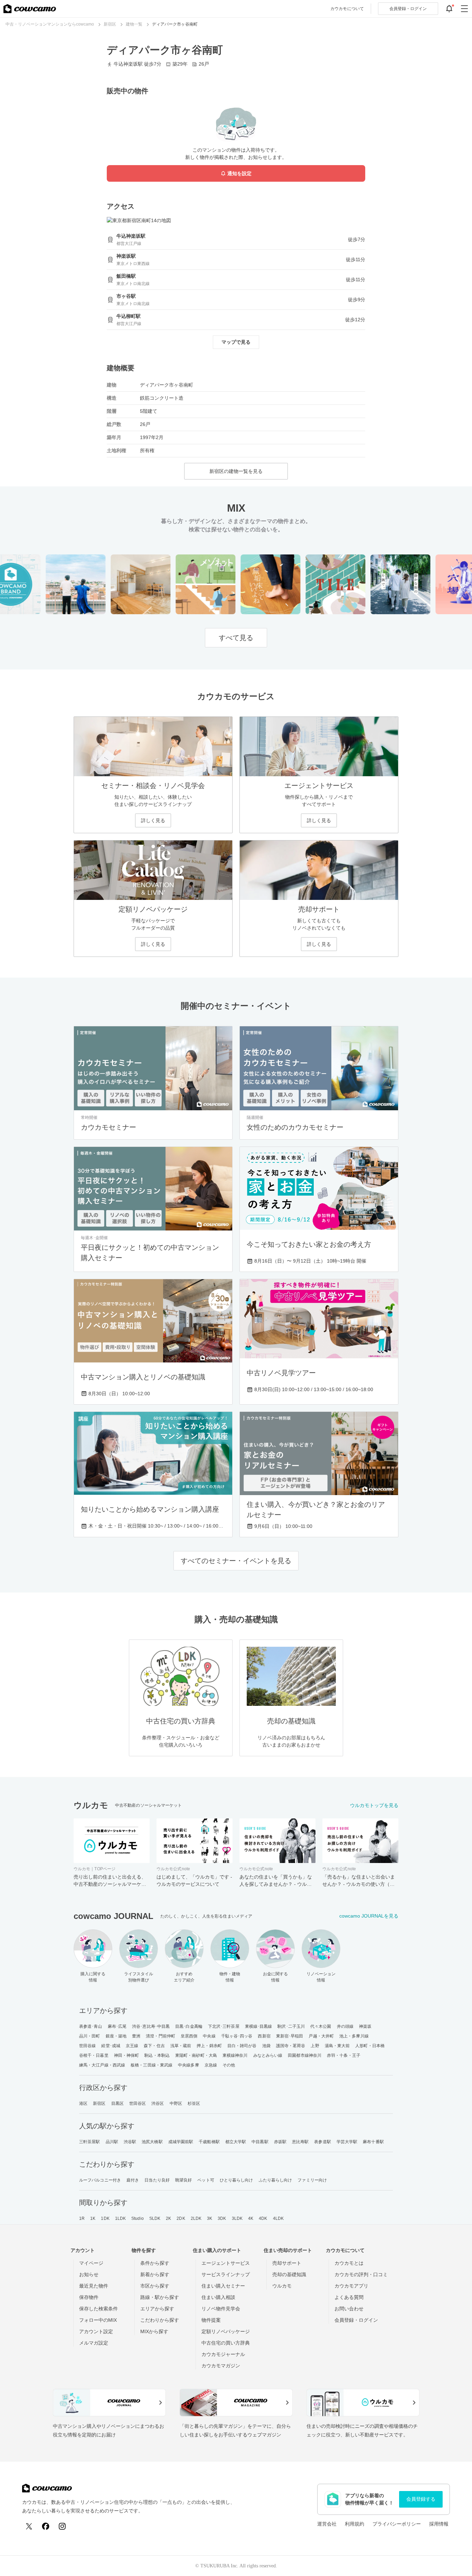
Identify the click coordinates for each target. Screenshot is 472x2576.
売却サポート (287, 2263)
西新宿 (264, 2036)
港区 (83, 2103)
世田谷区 (138, 2103)
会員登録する (421, 2499)
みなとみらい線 (268, 2055)
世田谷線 (87, 2046)
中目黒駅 (260, 2142)
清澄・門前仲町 (161, 2036)
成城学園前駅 (181, 2142)
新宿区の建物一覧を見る (236, 471)
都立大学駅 (236, 2142)
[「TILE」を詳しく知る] (315, 584)
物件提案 (211, 2320)
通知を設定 (239, 173)
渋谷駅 (130, 2142)
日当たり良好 (157, 2180)
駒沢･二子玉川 (291, 2026)
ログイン (408, 9)
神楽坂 (365, 2026)
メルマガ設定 (94, 2343)
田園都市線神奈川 (305, 2055)
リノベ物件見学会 (221, 2309)
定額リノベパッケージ (226, 2331)
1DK (105, 2218)
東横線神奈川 (235, 2055)
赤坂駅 (280, 2142)
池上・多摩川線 (354, 2036)
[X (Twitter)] (29, 2526)
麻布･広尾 (117, 2026)
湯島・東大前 (337, 2046)
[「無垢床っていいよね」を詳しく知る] (250, 584)
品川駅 (112, 2142)
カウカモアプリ (351, 2286)
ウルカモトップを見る (374, 1805)
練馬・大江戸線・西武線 (102, 2065)
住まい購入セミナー (223, 2286)
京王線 (132, 2046)
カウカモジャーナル (223, 2354)
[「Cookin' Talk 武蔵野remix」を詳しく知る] (120, 584)
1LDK (120, 2218)
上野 (315, 2046)
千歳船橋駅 (209, 2142)
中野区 (176, 2103)
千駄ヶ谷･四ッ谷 (237, 2036)
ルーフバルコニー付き (100, 2180)
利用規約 (355, 2524)
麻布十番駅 (373, 2142)
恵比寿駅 (300, 2142)
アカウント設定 (96, 2331)
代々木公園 (321, 2026)
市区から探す (155, 2286)
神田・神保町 (127, 2055)
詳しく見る (153, 820)
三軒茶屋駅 (90, 2142)
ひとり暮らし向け (237, 2180)
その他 (229, 2065)
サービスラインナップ (226, 2274)
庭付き (133, 2180)
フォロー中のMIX (98, 2320)
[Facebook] (46, 2526)
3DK (222, 2218)
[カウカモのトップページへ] (30, 9)
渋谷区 (158, 2103)
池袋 (266, 2046)
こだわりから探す (160, 2320)
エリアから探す (157, 2309)
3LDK (237, 2218)
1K (93, 2218)
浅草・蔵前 (181, 2046)
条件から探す (155, 2263)
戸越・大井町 (321, 2036)
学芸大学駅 (347, 2142)
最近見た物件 (94, 2286)
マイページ (91, 2263)
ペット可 (206, 2180)
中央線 (209, 2036)
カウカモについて (347, 9)
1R (82, 2218)
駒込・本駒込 (157, 2055)
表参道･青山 (91, 2026)
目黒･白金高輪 (189, 2026)
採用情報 (439, 2524)
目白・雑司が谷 (242, 2046)
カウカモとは (349, 2263)
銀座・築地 (116, 2036)
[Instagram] (62, 2526)
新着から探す (155, 2274)
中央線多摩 (188, 2065)
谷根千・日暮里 (94, 2055)
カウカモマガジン (221, 2366)
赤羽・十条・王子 (344, 2055)
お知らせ (89, 2274)
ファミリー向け (312, 2180)
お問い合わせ (349, 2309)
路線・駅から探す (160, 2297)
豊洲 (136, 2036)
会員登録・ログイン (356, 2320)
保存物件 (89, 2297)
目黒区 (117, 2103)
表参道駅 (322, 2142)
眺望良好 (183, 2180)
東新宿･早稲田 (290, 2036)
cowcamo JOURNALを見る (369, 1916)
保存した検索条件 (98, 2309)
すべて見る (236, 638)
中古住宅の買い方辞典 (226, 2343)
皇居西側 (189, 2036)
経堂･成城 (111, 2046)
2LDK (196, 2218)
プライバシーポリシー (397, 2524)
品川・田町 (90, 2036)
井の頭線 (345, 2026)
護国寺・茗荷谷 (291, 2046)
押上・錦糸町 (209, 2046)
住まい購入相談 (218, 2297)
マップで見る (236, 342)
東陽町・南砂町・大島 (196, 2055)
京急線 (211, 2065)
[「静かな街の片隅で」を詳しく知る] (380, 584)
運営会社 (327, 2524)
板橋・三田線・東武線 (152, 2065)
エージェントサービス (226, 2263)
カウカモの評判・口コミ (361, 2274)
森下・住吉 (154, 2046)
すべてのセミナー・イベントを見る (236, 1561)
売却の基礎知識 (289, 2274)
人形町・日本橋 (370, 2046)
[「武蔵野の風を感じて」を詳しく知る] (55, 584)
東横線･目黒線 (259, 2026)
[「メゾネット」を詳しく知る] (185, 584)
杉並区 (194, 2103)
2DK (181, 2218)
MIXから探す (154, 2331)
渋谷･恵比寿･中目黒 (151, 2026)
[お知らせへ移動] (449, 9)
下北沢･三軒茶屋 (224, 2026)
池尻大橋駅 (152, 2142)
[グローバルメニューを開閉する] (464, 9)
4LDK (278, 2218)
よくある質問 (349, 2297)
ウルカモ (282, 2286)
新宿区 (99, 2103)
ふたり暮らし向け (276, 2180)
